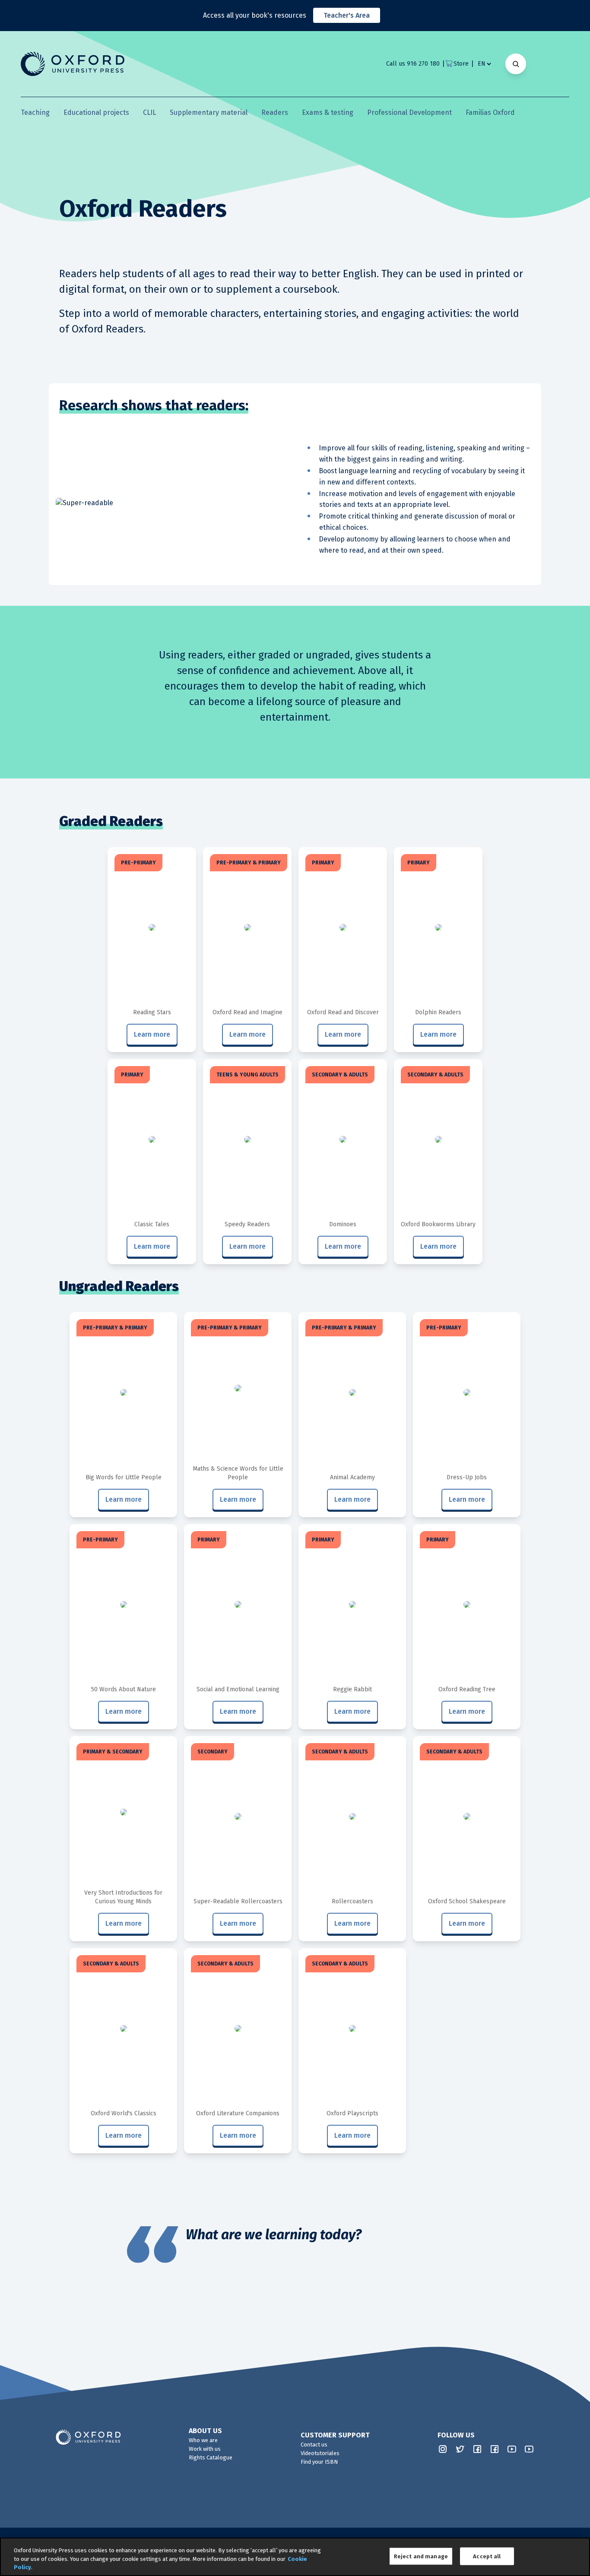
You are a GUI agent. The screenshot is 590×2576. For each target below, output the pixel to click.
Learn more (152, 1034)
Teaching (35, 112)
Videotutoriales (320, 2453)
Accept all (487, 2556)
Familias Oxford (490, 112)
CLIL (149, 112)
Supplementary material (209, 112)
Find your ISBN (319, 2462)
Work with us (205, 2449)
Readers (275, 112)
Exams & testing (328, 112)
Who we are (203, 2440)
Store (461, 64)
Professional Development (409, 112)
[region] (295, 2557)
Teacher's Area (347, 15)
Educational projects (96, 112)
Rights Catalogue (211, 2457)
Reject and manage (421, 2556)
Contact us (314, 2445)
